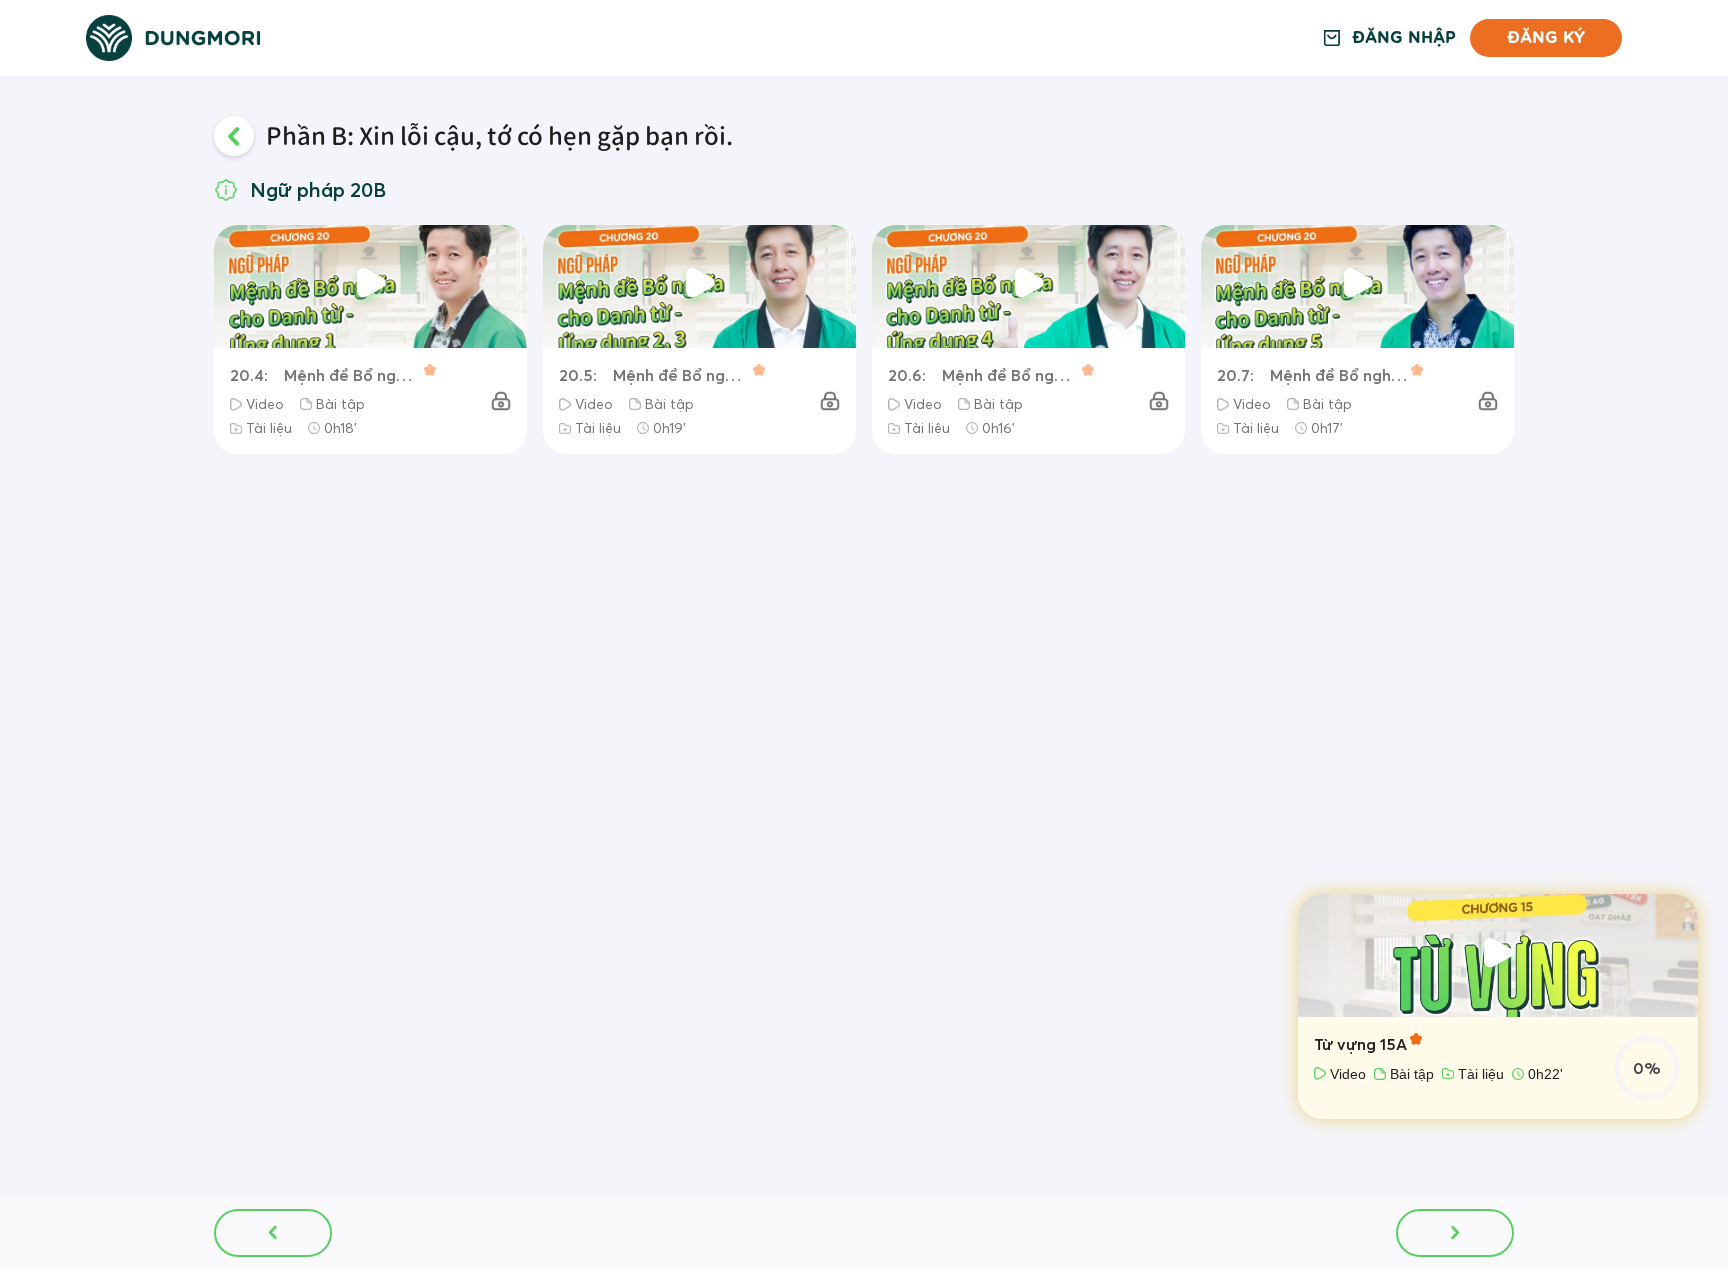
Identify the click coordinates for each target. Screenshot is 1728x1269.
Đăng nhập (1404, 38)
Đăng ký (1546, 37)
